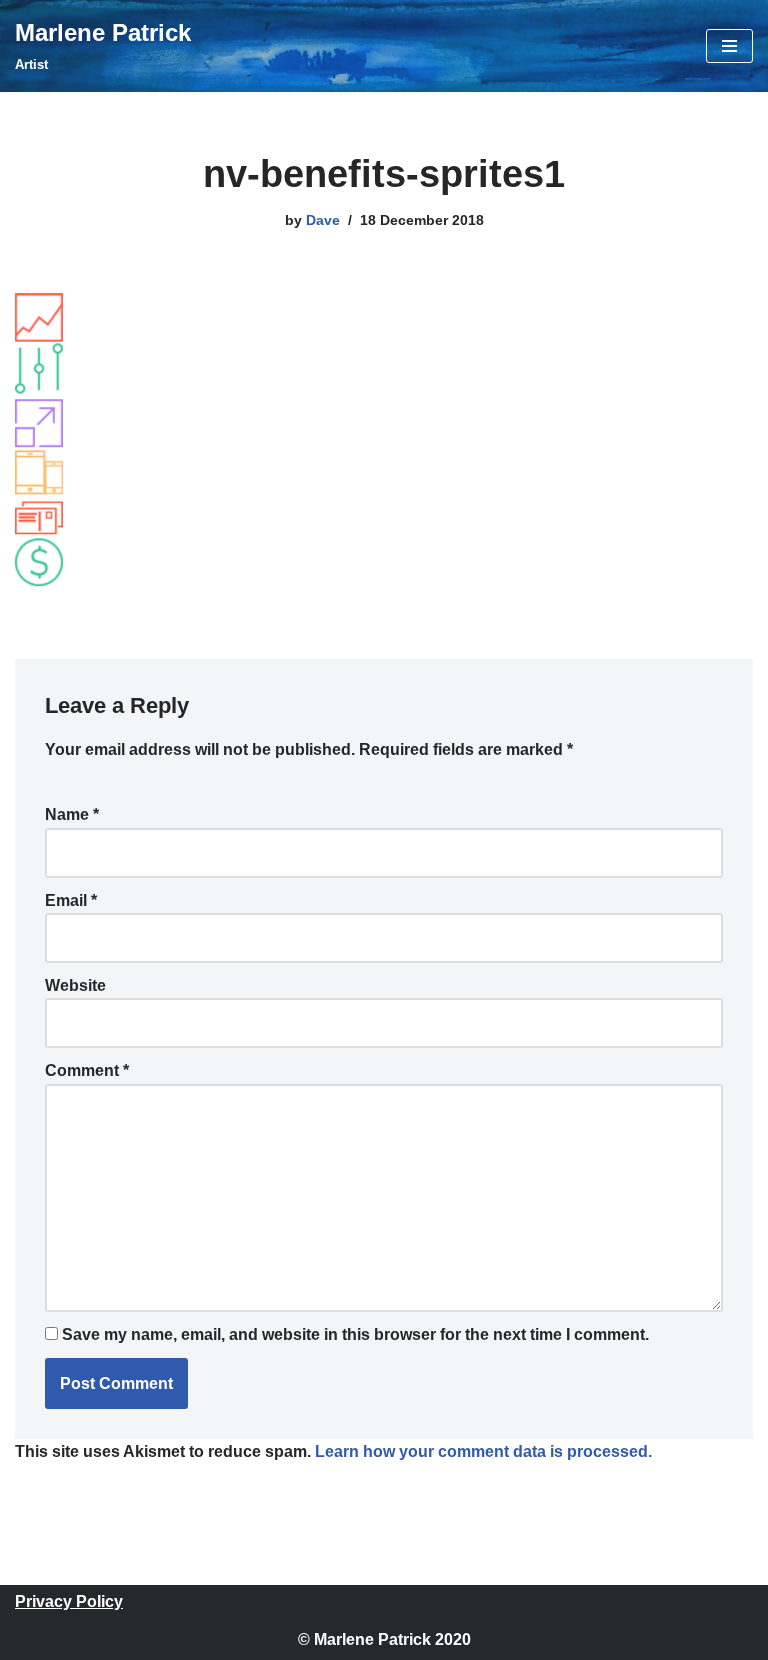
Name (72, 814)
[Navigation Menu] (729, 46)
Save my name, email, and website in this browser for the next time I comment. (355, 1334)
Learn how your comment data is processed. (483, 1451)
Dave (323, 220)
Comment (87, 1070)
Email (71, 900)
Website (75, 985)
